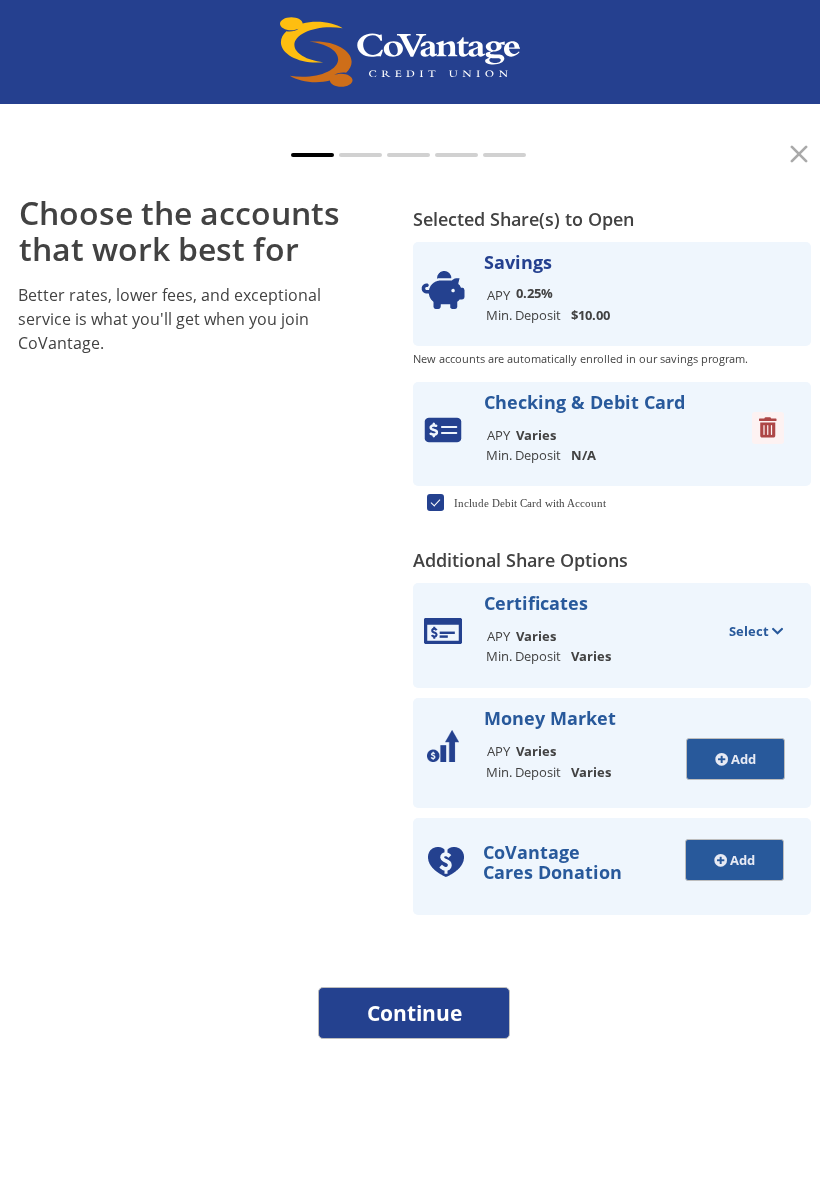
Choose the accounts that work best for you (179, 248)
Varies (536, 435)
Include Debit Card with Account (530, 503)
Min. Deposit (523, 315)
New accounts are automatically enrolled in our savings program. (580, 358)
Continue (414, 1013)
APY (498, 295)
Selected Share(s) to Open (523, 219)
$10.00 (590, 315)
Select (750, 631)
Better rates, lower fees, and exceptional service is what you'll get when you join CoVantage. (169, 319)
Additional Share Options (520, 560)
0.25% (534, 293)
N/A (583, 455)
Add (742, 759)
